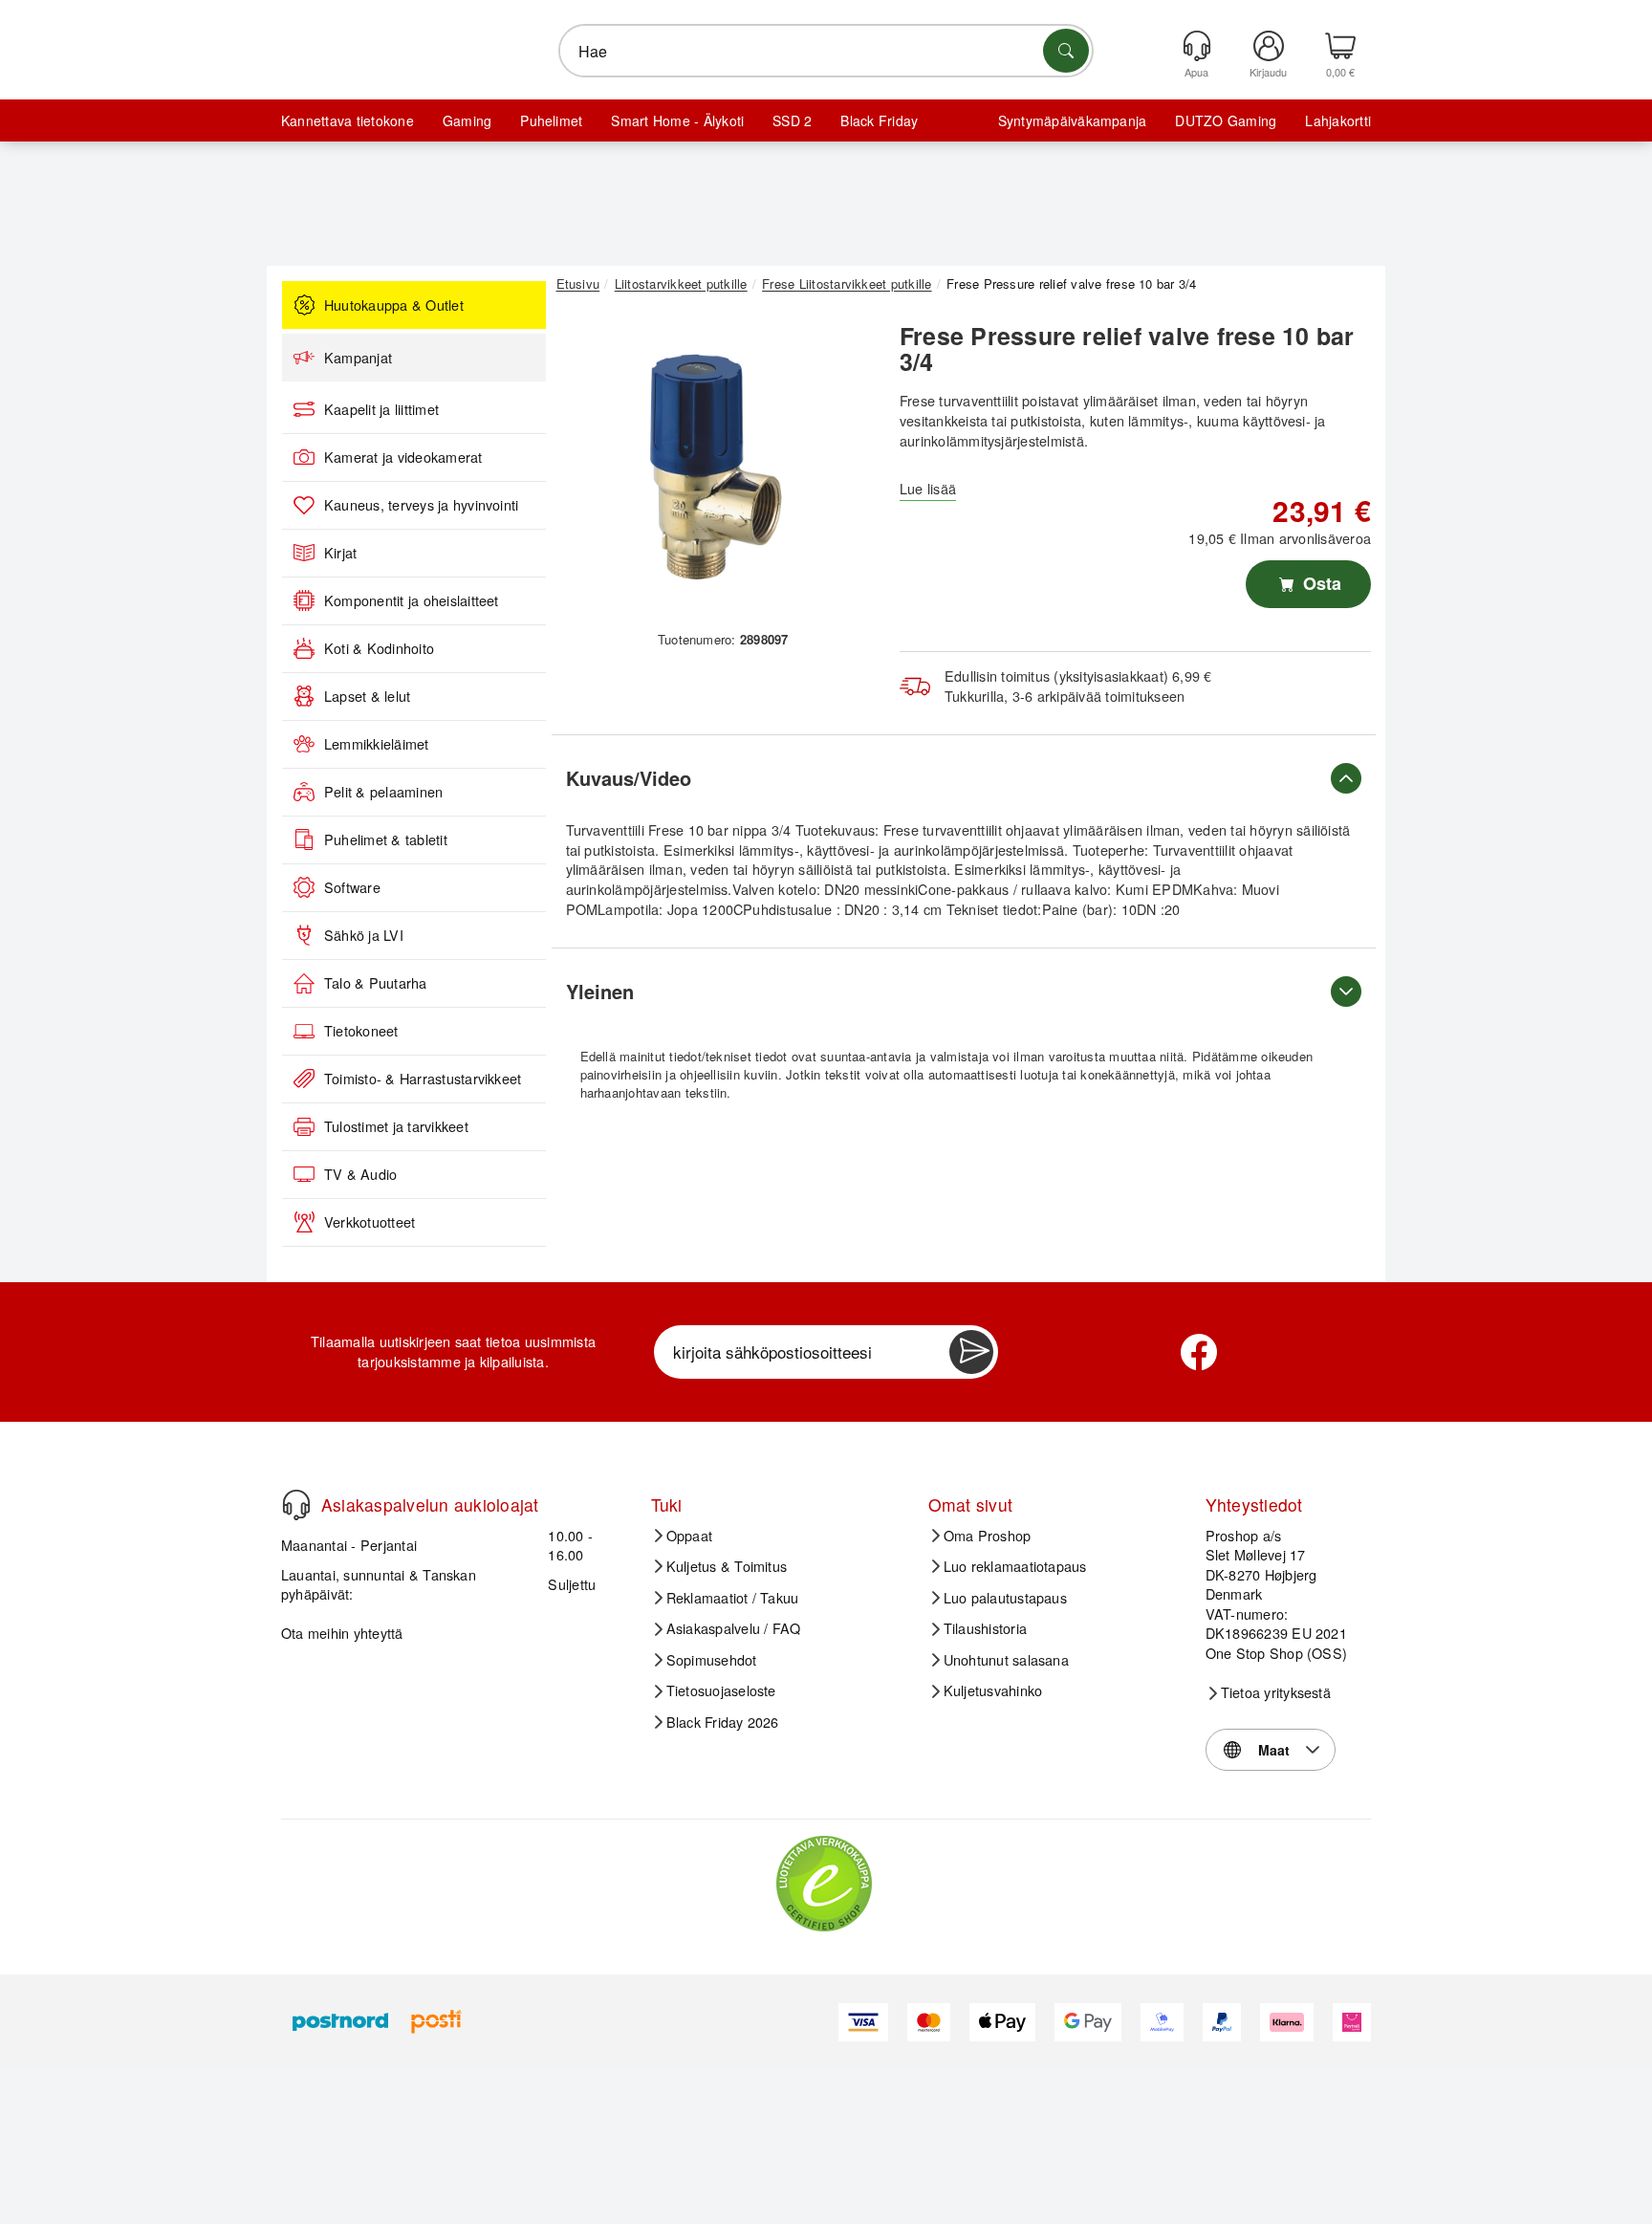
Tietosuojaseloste (721, 1690)
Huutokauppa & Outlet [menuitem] (394, 305)
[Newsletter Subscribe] (971, 1352)
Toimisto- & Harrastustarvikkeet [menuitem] (423, 1079)
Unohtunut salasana (1006, 1660)
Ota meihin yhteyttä (342, 1633)
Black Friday (879, 120)
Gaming (467, 120)
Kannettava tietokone (348, 120)
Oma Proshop (988, 1536)
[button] (716, 467)
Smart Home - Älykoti (677, 120)
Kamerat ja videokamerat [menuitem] (403, 457)
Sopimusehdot (712, 1660)
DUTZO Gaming (1226, 120)
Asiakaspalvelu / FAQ (734, 1628)
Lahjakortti (1338, 120)
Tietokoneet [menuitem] (361, 1031)
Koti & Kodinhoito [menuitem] (379, 648)
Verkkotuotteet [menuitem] (370, 1222)
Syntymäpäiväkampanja (1073, 120)
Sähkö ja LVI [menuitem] (364, 935)
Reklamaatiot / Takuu (733, 1598)
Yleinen (600, 991)
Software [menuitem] (352, 887)
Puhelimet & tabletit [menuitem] (386, 839)
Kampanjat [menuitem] (358, 358)
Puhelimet (551, 120)
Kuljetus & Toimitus (727, 1566)
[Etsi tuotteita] (1066, 51)
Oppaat (689, 1536)
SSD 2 (792, 120)
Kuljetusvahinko (993, 1690)
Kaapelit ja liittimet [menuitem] (381, 409)
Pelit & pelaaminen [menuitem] (383, 792)
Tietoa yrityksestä (1276, 1692)
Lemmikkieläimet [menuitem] (377, 744)
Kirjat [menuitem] (340, 553)
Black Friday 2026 (723, 1722)
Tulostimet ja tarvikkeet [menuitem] (396, 1126)
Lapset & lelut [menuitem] (367, 696)
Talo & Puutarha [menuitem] (376, 983)
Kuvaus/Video (629, 778)
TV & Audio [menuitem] (360, 1174)
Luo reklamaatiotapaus (1015, 1566)
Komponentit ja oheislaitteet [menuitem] (412, 600)
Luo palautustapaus (1005, 1598)
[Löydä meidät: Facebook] (1199, 1352)
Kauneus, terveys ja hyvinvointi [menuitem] (421, 505)
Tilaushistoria (985, 1628)
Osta (1320, 583)
